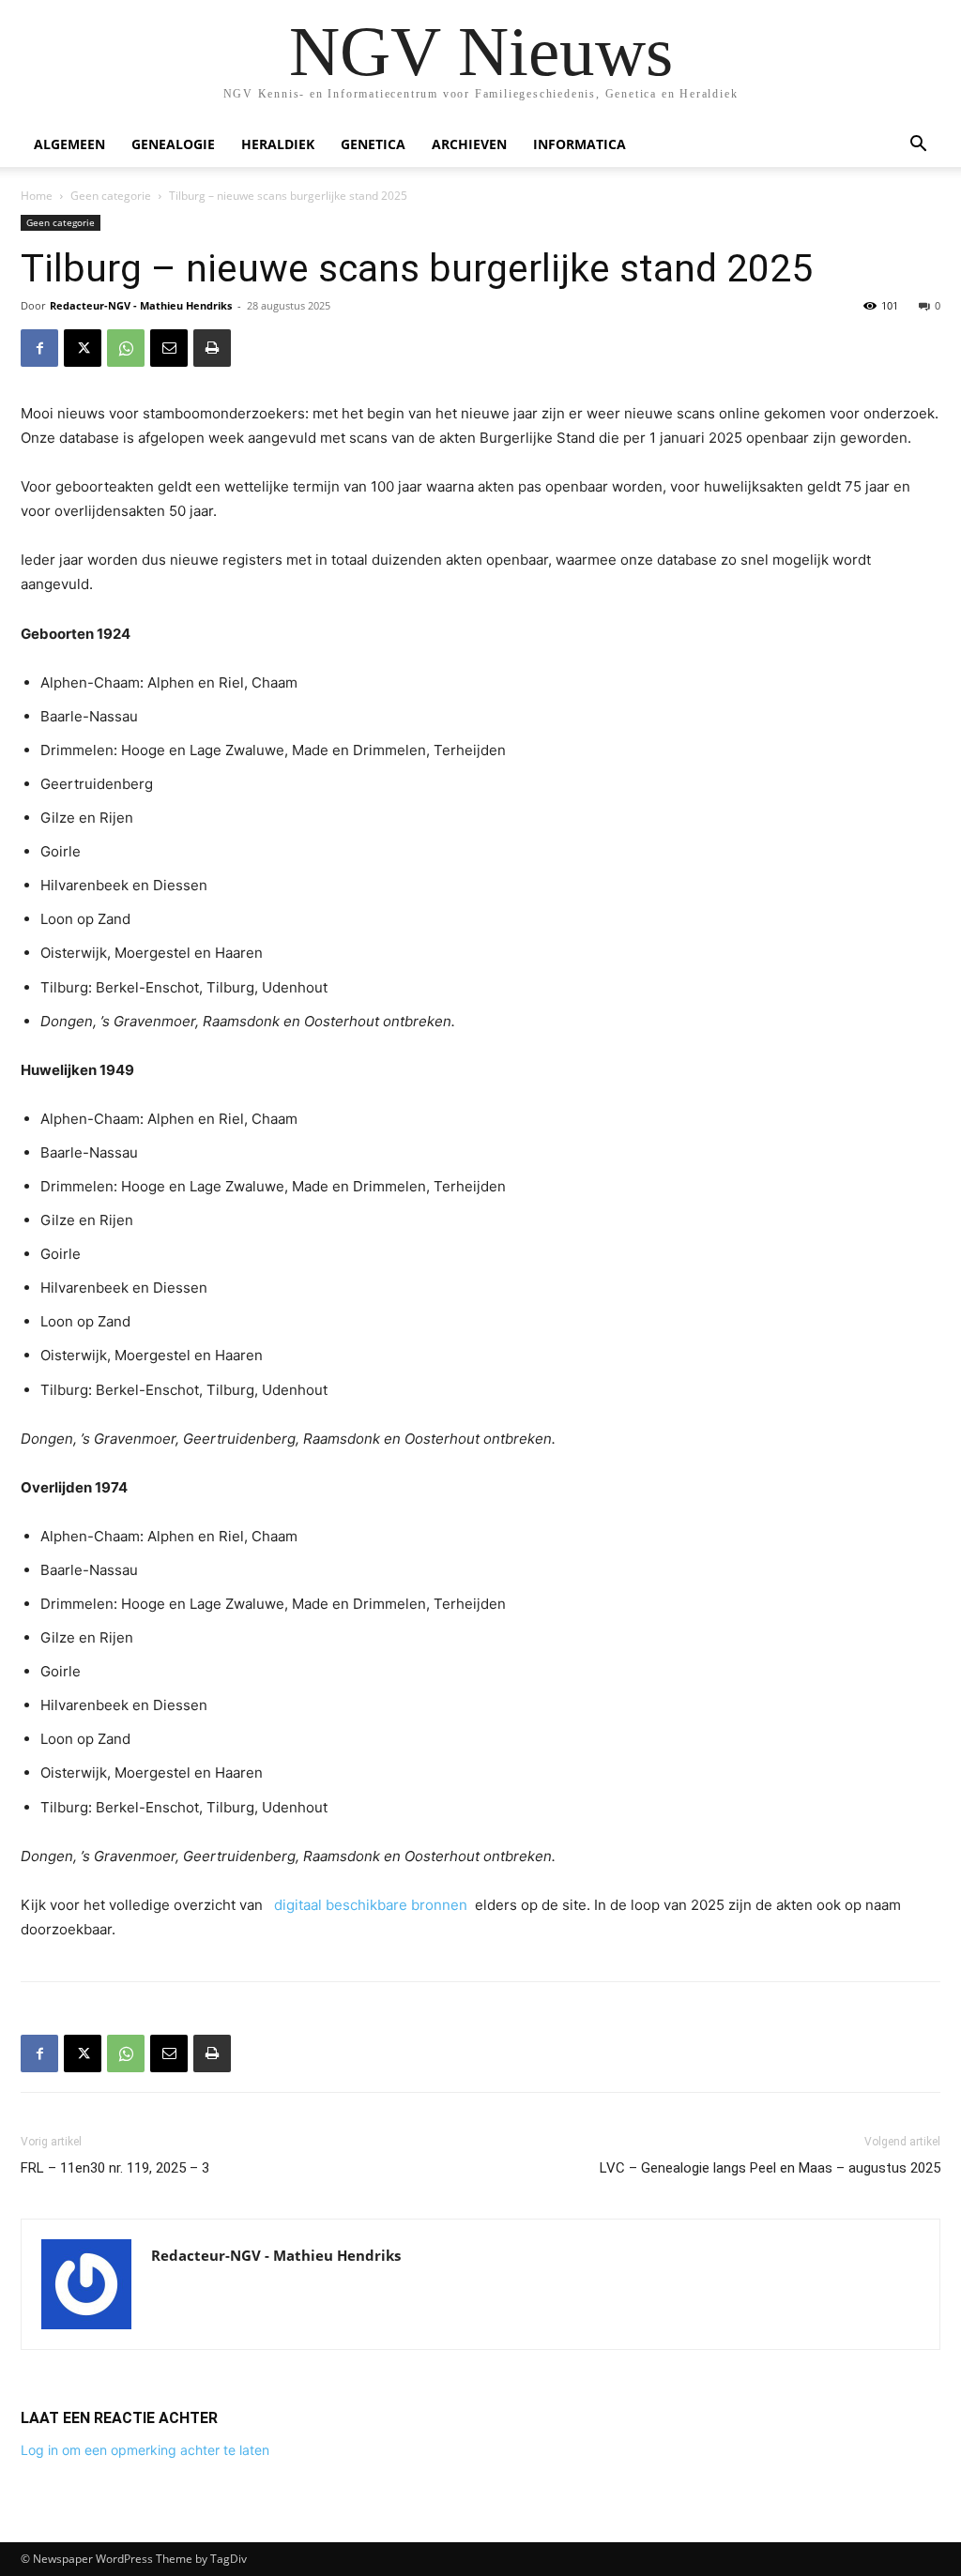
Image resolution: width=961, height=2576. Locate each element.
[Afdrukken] (212, 348)
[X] (83, 348)
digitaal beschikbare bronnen (371, 1905)
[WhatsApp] (126, 348)
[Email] (169, 348)
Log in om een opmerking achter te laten (145, 2450)
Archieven (469, 144)
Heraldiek (278, 144)
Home (37, 196)
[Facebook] (39, 348)
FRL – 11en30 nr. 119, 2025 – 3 (115, 2168)
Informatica (580, 144)
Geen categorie (111, 196)
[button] (918, 146)
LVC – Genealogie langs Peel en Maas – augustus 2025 (770, 2168)
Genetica (373, 144)
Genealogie (173, 144)
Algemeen (69, 144)
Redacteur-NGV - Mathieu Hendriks (141, 305)
